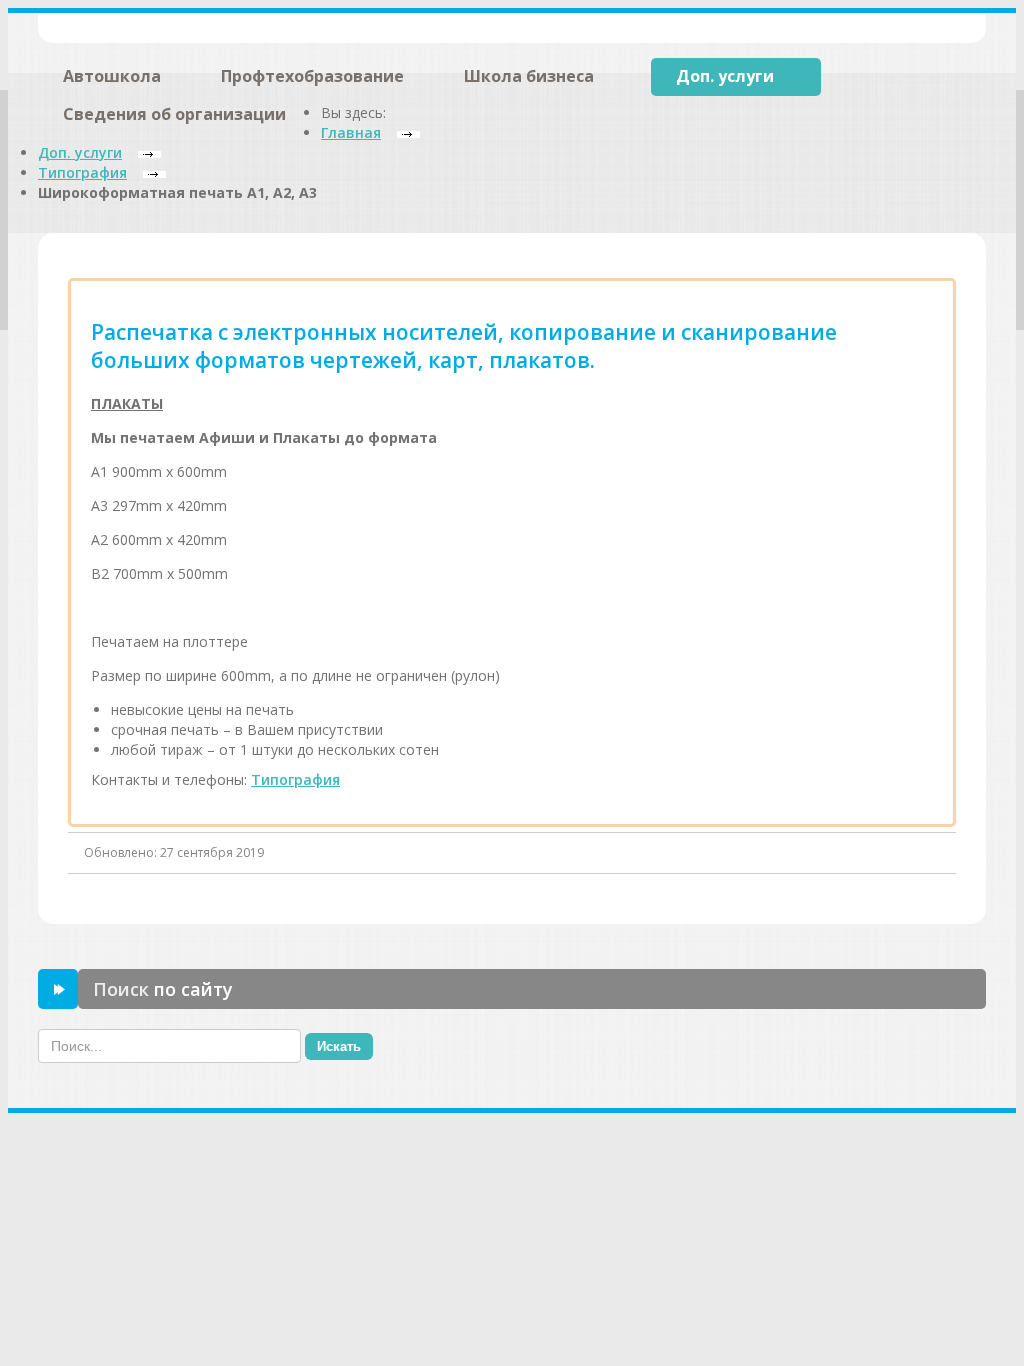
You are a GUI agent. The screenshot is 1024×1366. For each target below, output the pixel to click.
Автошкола (112, 76)
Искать (339, 1046)
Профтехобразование (312, 76)
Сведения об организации (174, 114)
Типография (295, 779)
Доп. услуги (725, 76)
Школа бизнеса (529, 76)
